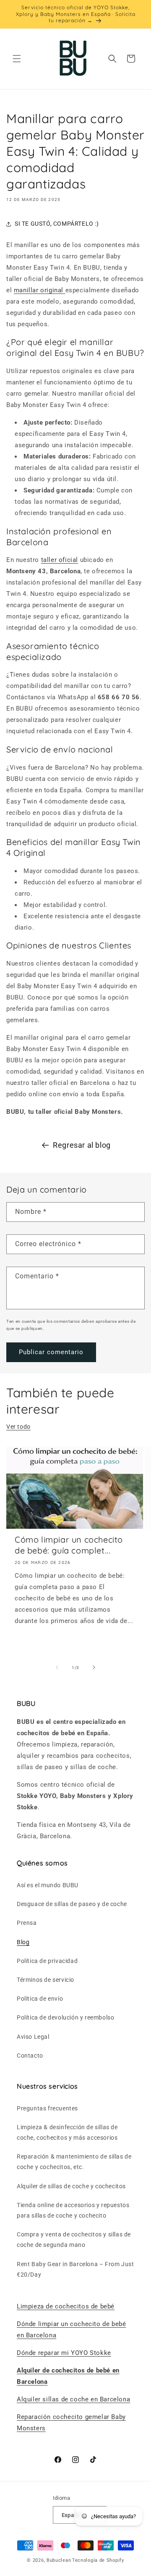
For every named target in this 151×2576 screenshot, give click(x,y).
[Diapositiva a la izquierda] (57, 1667)
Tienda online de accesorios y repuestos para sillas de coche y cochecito (73, 2210)
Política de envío (40, 1999)
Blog (23, 1942)
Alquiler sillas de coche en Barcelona (73, 2399)
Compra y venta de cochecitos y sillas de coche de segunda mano (74, 2240)
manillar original (40, 290)
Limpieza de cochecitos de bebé (66, 2306)
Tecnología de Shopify (98, 2560)
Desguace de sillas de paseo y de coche (72, 1904)
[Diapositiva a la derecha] (94, 1667)
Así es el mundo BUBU (48, 1885)
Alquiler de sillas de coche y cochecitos (71, 2186)
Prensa (27, 1923)
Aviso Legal (33, 2037)
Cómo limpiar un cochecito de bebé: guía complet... (69, 1545)
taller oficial (60, 560)
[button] (17, 59)
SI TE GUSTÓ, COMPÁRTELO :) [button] (57, 224)
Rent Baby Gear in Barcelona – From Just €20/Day (75, 2269)
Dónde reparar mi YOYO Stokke (64, 2353)
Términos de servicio (46, 1980)
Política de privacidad (47, 1961)
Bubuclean (59, 2560)
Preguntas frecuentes (47, 2108)
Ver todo (18, 1427)
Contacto (30, 2056)
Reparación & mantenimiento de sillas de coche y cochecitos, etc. (74, 2162)
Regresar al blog (82, 1145)
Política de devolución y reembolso (65, 2017)
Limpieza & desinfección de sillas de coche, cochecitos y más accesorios (67, 2132)
